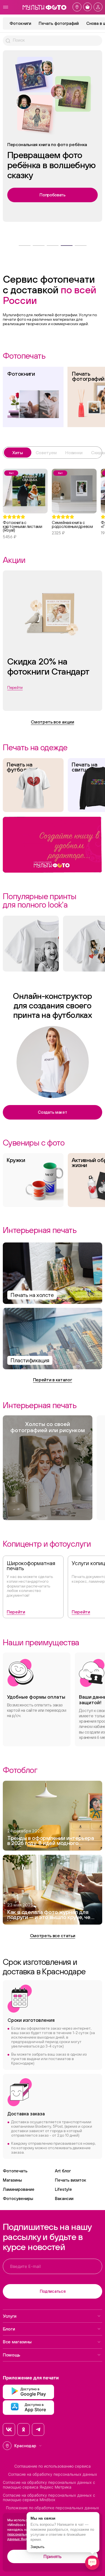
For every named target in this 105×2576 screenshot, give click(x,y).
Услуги (10, 2316)
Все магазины (17, 2342)
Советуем (46, 453)
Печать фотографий (59, 23)
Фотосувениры (18, 2198)
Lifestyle (63, 2189)
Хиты (18, 453)
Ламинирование (19, 2189)
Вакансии (64, 2198)
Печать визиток (71, 2180)
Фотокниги (20, 23)
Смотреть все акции (52, 722)
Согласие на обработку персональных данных (53, 2474)
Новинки (74, 453)
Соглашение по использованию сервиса (53, 2466)
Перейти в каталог (53, 1380)
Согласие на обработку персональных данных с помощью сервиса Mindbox (49, 2498)
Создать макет (52, 1112)
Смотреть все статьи (53, 1935)
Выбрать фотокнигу (53, 185)
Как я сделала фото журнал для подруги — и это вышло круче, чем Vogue (51, 1915)
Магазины (12, 2180)
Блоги (9, 2329)
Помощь (11, 2355)
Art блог (63, 2171)
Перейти (16, 1612)
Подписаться (53, 2291)
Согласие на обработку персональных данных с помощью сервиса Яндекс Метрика (49, 2485)
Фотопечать (15, 2171)
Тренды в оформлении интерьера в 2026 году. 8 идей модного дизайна (51, 1841)
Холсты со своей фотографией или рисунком (48, 1427)
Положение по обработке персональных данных (53, 2508)
